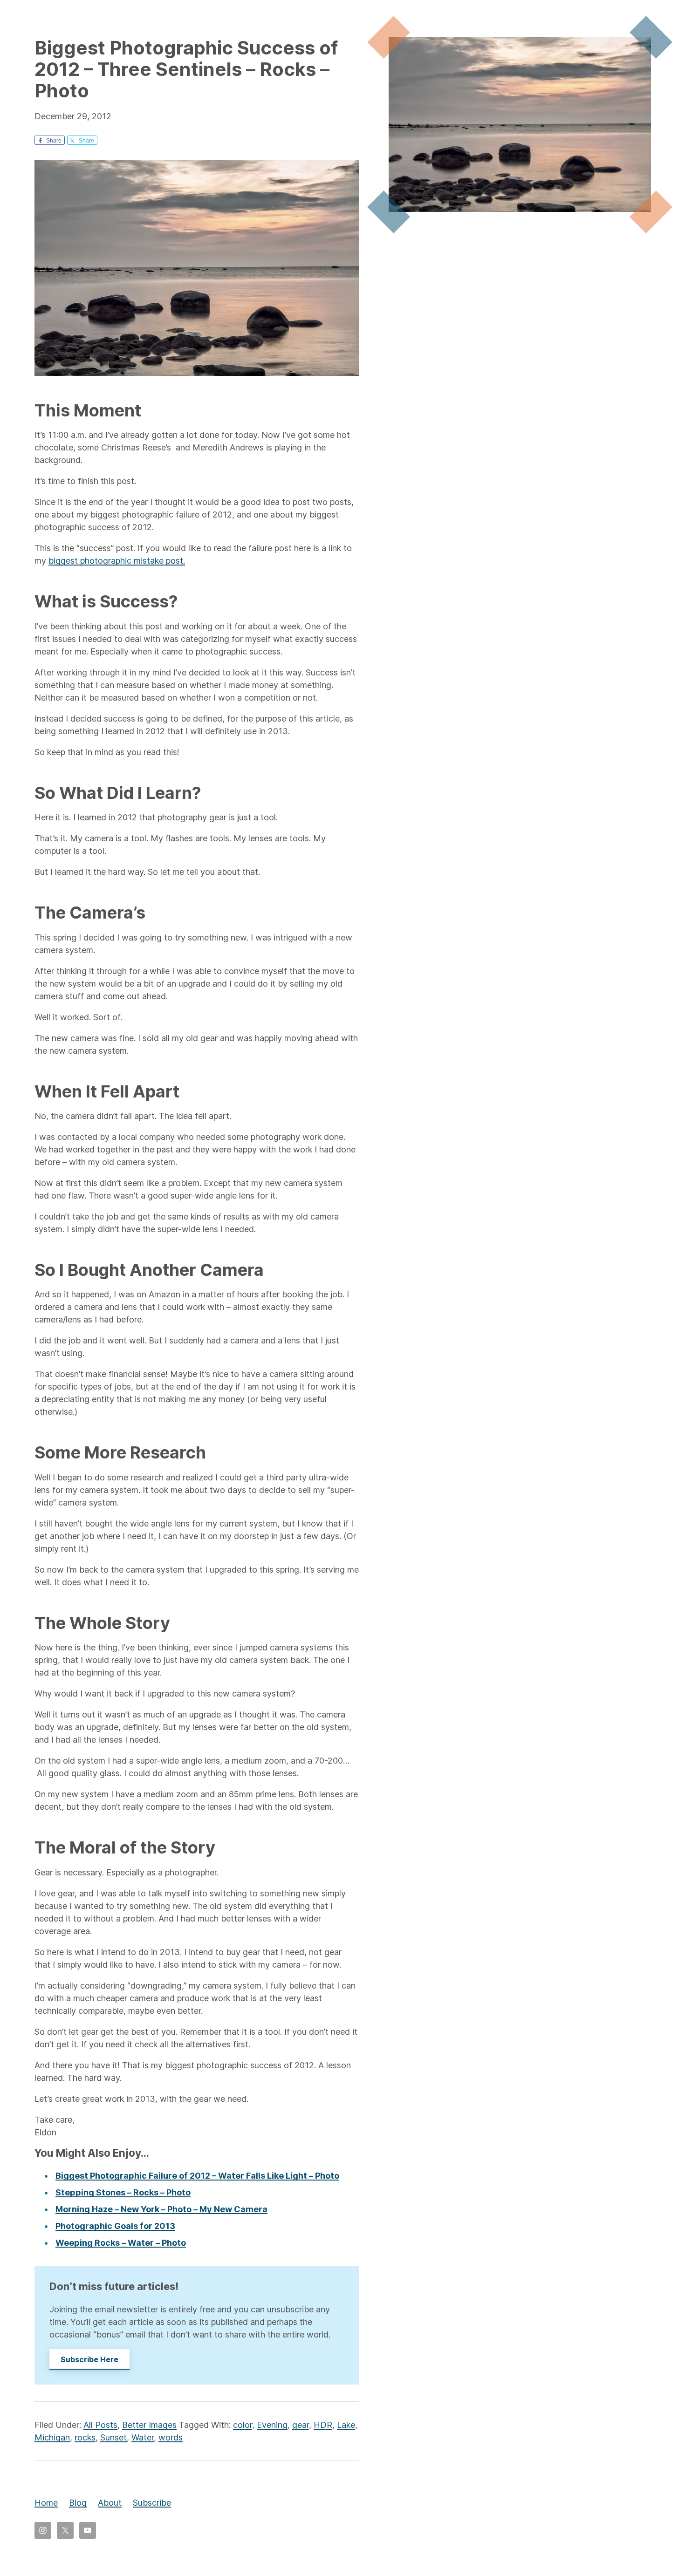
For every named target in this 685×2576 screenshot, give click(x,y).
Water (143, 2437)
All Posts (100, 2425)
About (110, 2503)
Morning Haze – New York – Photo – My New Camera (161, 2209)
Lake (346, 2425)
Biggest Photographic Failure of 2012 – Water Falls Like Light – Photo (197, 2176)
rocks (85, 2437)
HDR (323, 2425)
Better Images (149, 2425)
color (243, 2425)
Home (46, 2503)
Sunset (113, 2437)
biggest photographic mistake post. (117, 561)
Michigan (52, 2437)
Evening (272, 2425)
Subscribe (152, 2503)
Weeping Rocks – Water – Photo (121, 2243)
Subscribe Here (89, 2359)
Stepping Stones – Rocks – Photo (123, 2192)
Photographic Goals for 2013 (115, 2226)
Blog (78, 2503)
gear (301, 2425)
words (171, 2437)
